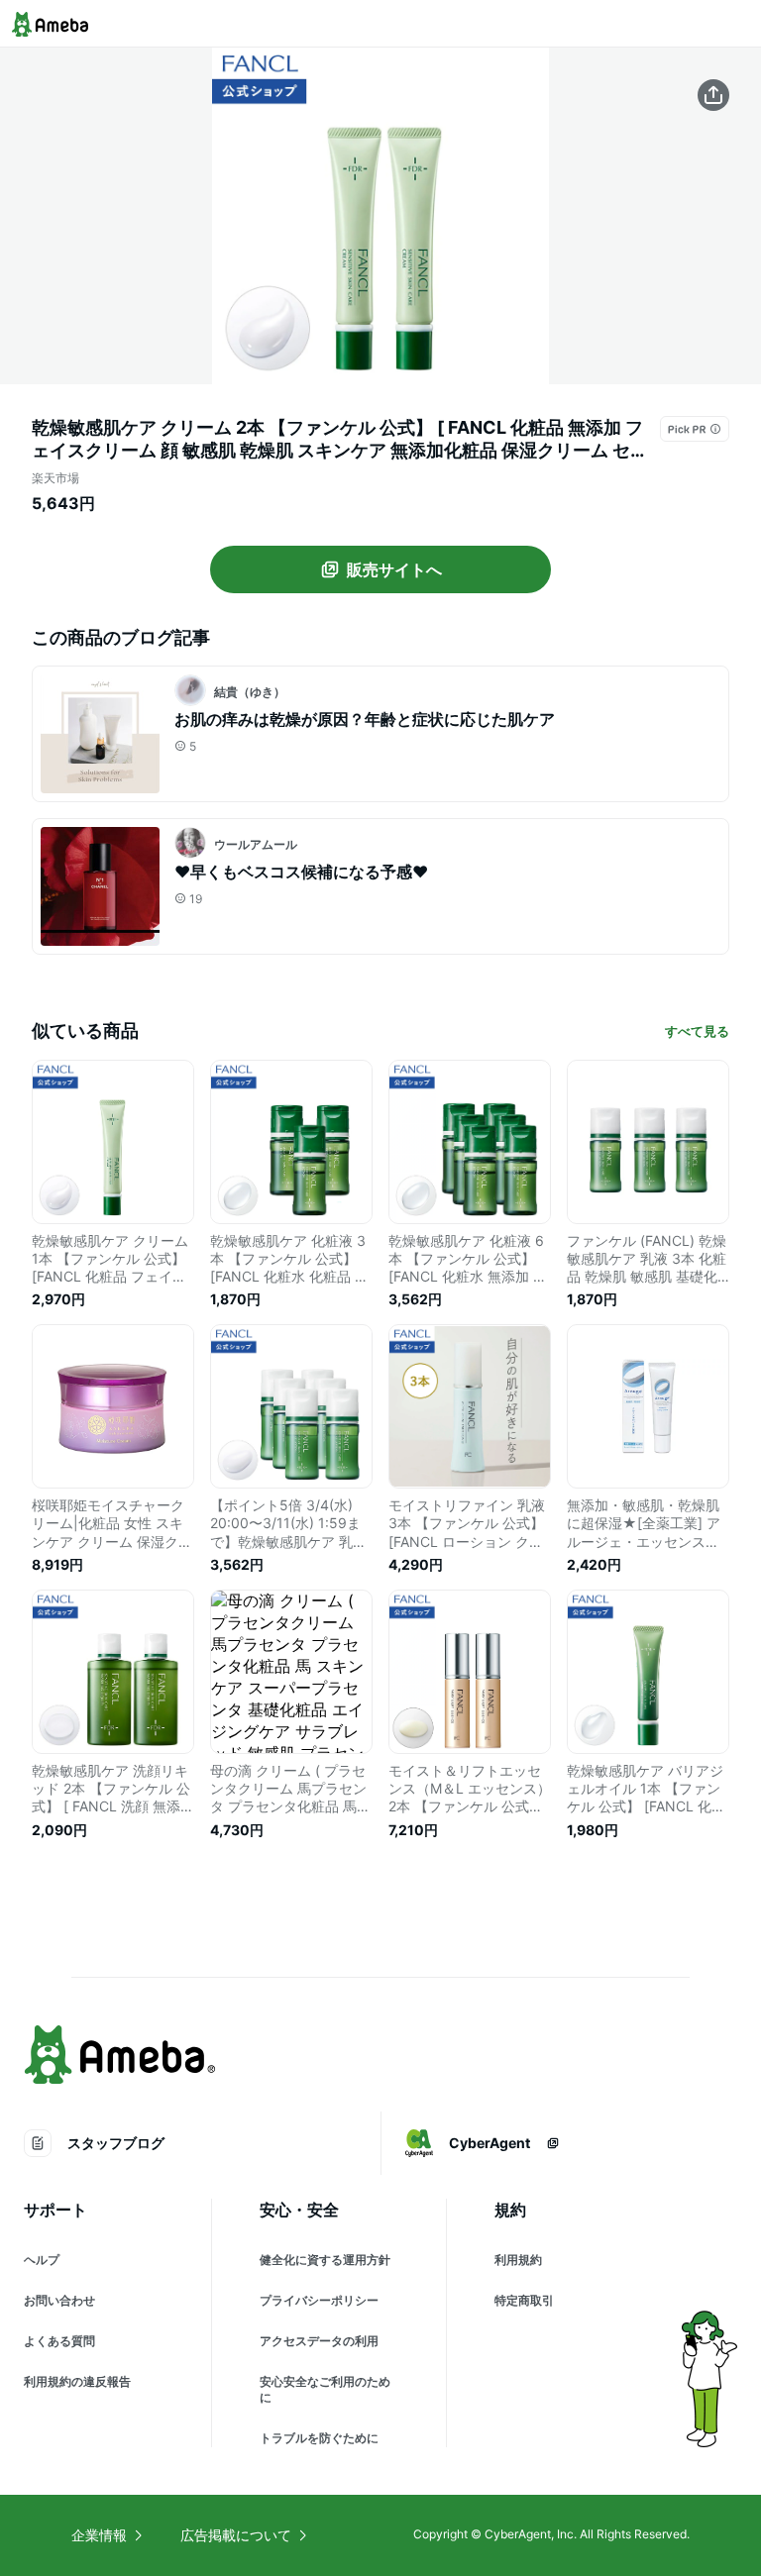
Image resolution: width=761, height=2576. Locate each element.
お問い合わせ (59, 2300)
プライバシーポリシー (319, 2300)
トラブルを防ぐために (319, 2438)
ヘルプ (42, 2260)
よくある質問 (59, 2341)
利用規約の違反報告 (77, 2381)
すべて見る (697, 1031)
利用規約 (518, 2260)
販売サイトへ (394, 569)
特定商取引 (524, 2300)
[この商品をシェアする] (713, 95)
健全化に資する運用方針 (325, 2260)
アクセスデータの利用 (319, 2341)
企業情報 (99, 2535)
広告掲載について (236, 2535)
